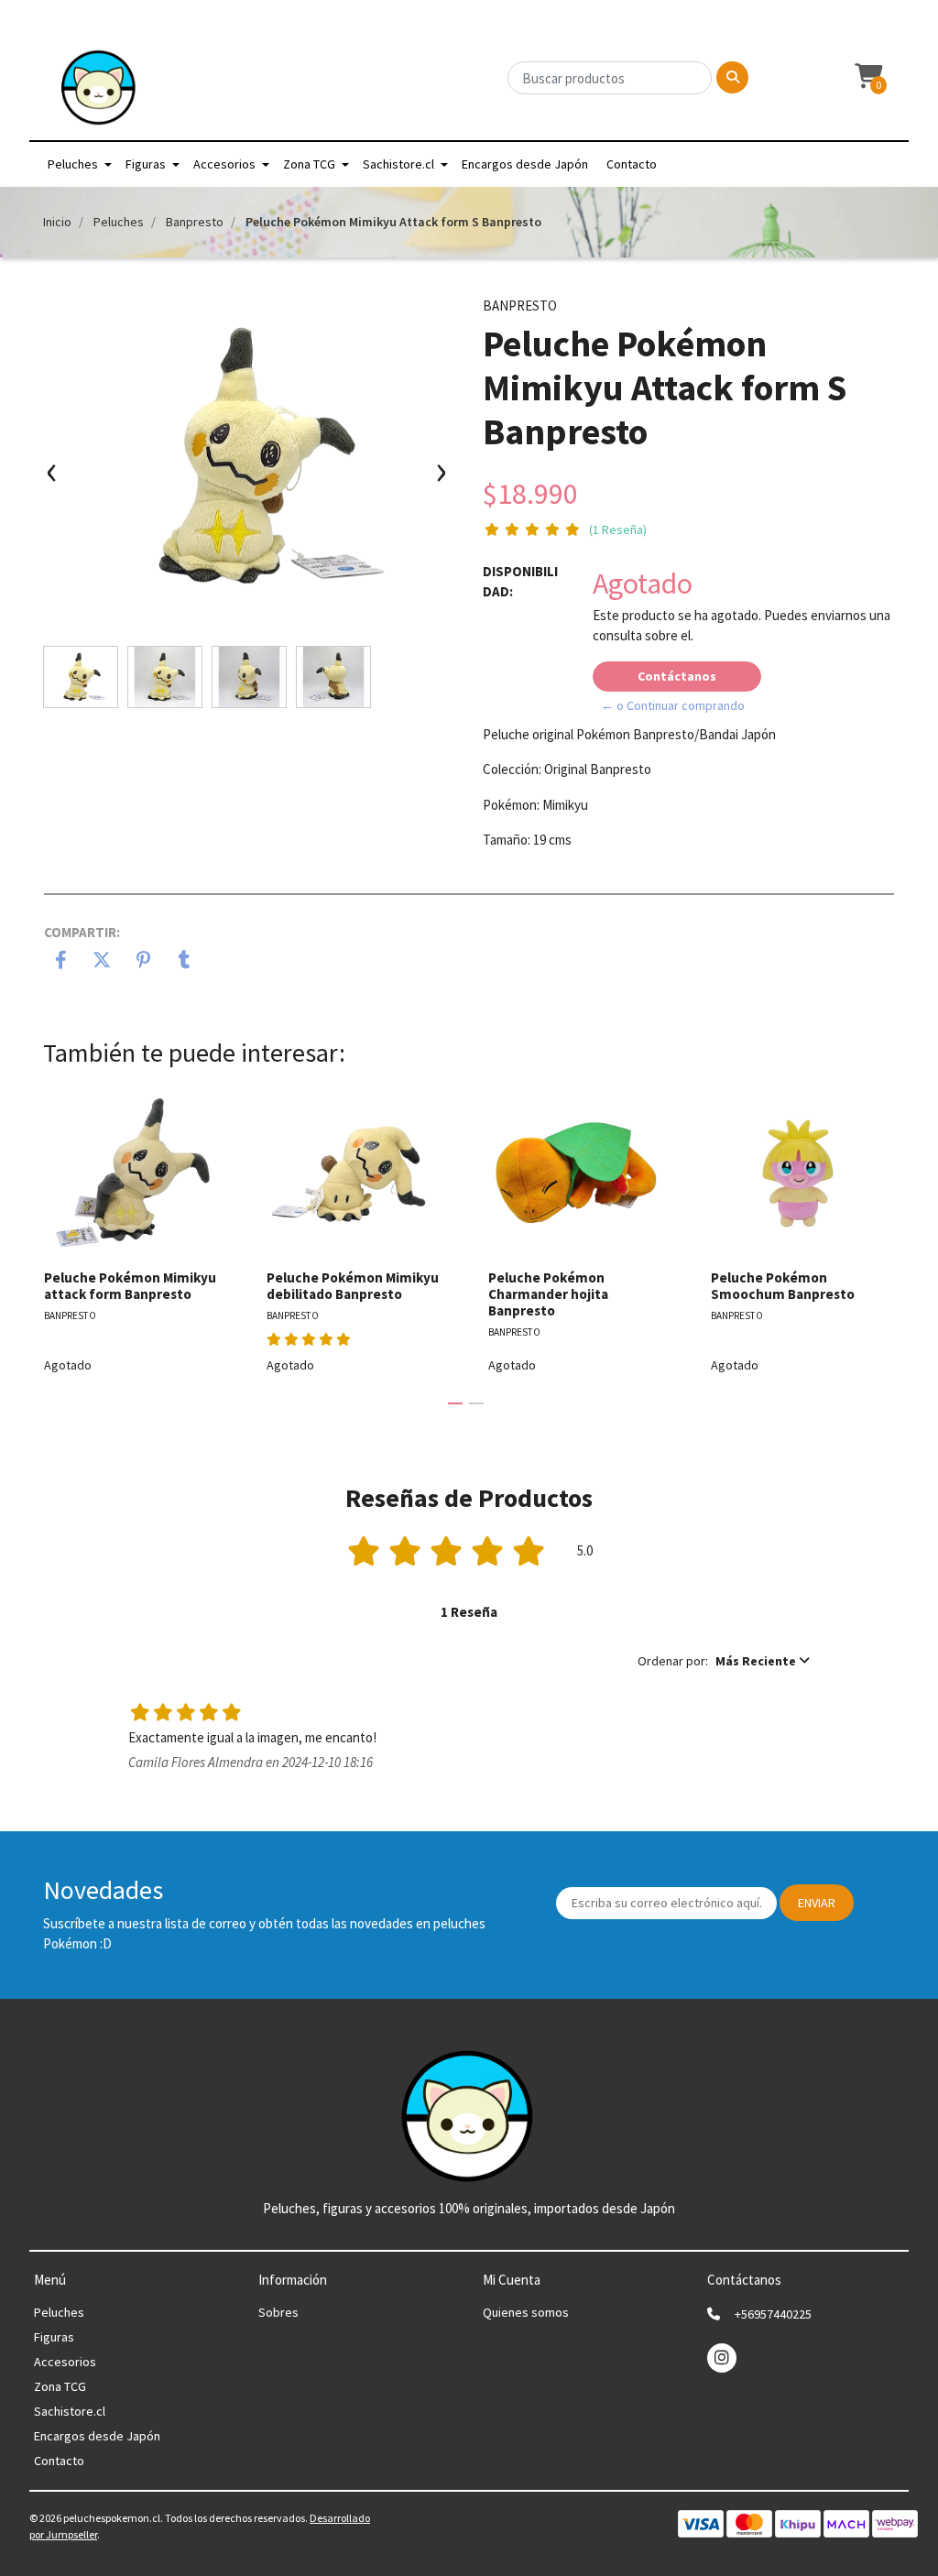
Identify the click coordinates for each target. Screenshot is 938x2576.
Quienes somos (526, 2312)
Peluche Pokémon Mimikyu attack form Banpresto (130, 1286)
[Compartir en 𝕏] (102, 962)
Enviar (817, 1903)
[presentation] (52, 480)
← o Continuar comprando (673, 705)
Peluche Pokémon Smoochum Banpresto (783, 1286)
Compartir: (82, 932)
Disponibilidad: (520, 582)
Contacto (632, 164)
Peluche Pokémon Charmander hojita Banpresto (548, 1294)
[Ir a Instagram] (722, 2358)
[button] (867, 77)
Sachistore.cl (398, 164)
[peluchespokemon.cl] (99, 93)
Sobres (278, 2312)
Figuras (146, 164)
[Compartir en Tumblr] (185, 962)
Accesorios (224, 164)
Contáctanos (677, 676)
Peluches (73, 164)
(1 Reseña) (618, 529)
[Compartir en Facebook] (61, 962)
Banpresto (195, 222)
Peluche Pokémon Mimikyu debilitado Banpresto (353, 1286)
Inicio (57, 222)
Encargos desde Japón (525, 164)
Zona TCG (309, 164)
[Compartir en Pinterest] (143, 962)
